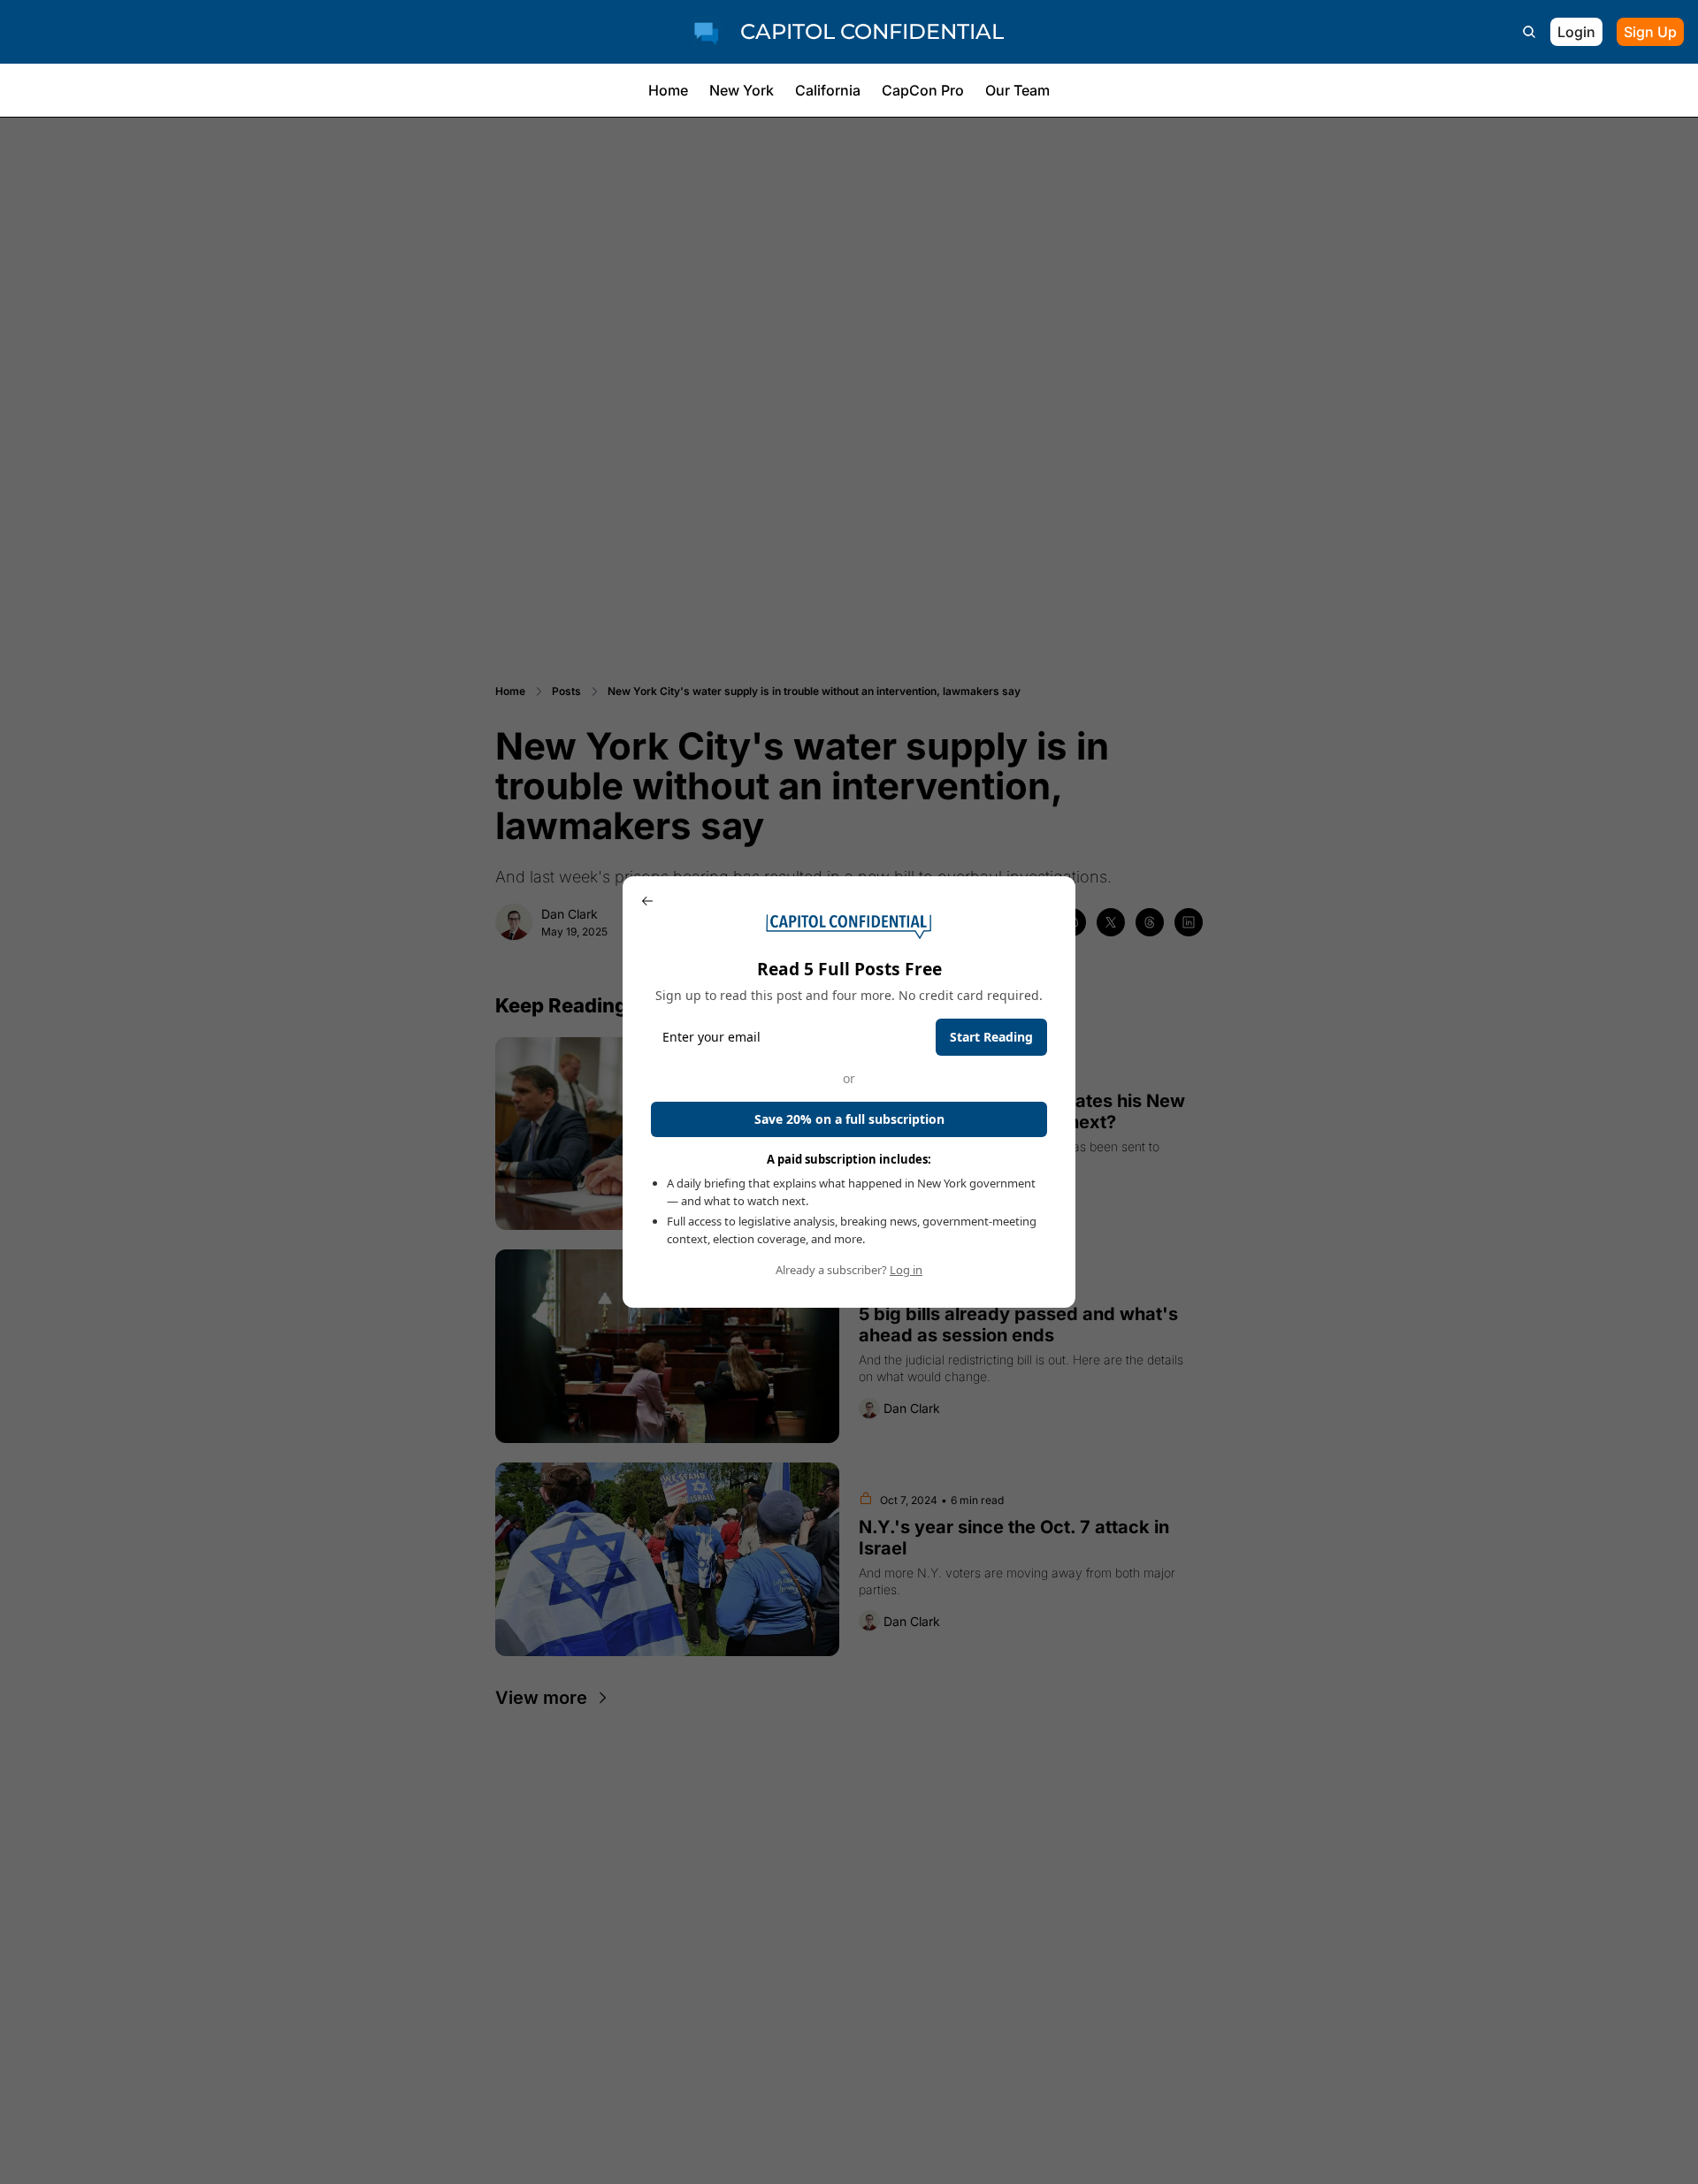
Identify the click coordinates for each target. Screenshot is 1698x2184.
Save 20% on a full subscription (849, 1119)
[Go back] (647, 901)
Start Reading (991, 1037)
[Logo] (707, 32)
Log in (906, 1270)
